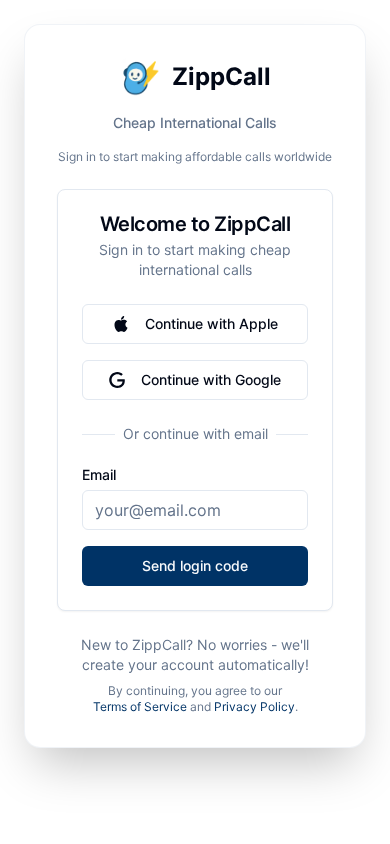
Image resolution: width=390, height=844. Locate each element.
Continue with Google (211, 379)
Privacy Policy (254, 706)
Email (99, 475)
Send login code (195, 565)
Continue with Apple (211, 323)
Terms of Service (140, 706)
